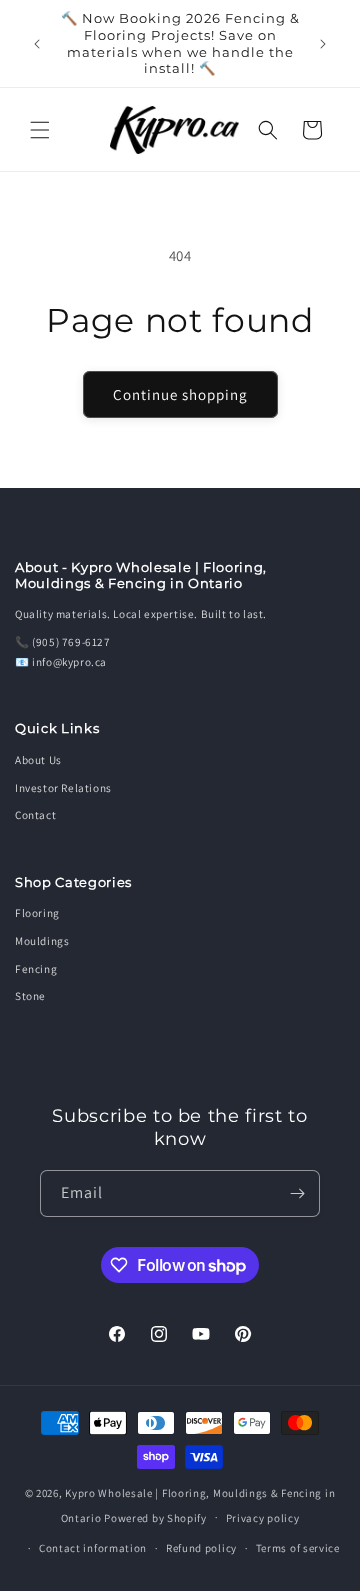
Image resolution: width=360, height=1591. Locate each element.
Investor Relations (63, 788)
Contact (35, 815)
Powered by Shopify (155, 1517)
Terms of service (298, 1548)
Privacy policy (263, 1518)
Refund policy (201, 1548)
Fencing (36, 969)
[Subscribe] (297, 1193)
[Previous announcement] (37, 44)
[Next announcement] (323, 44)
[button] (40, 130)
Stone (30, 996)
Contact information (93, 1548)
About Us (38, 760)
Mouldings (42, 941)
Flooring (37, 913)
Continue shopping (180, 394)
